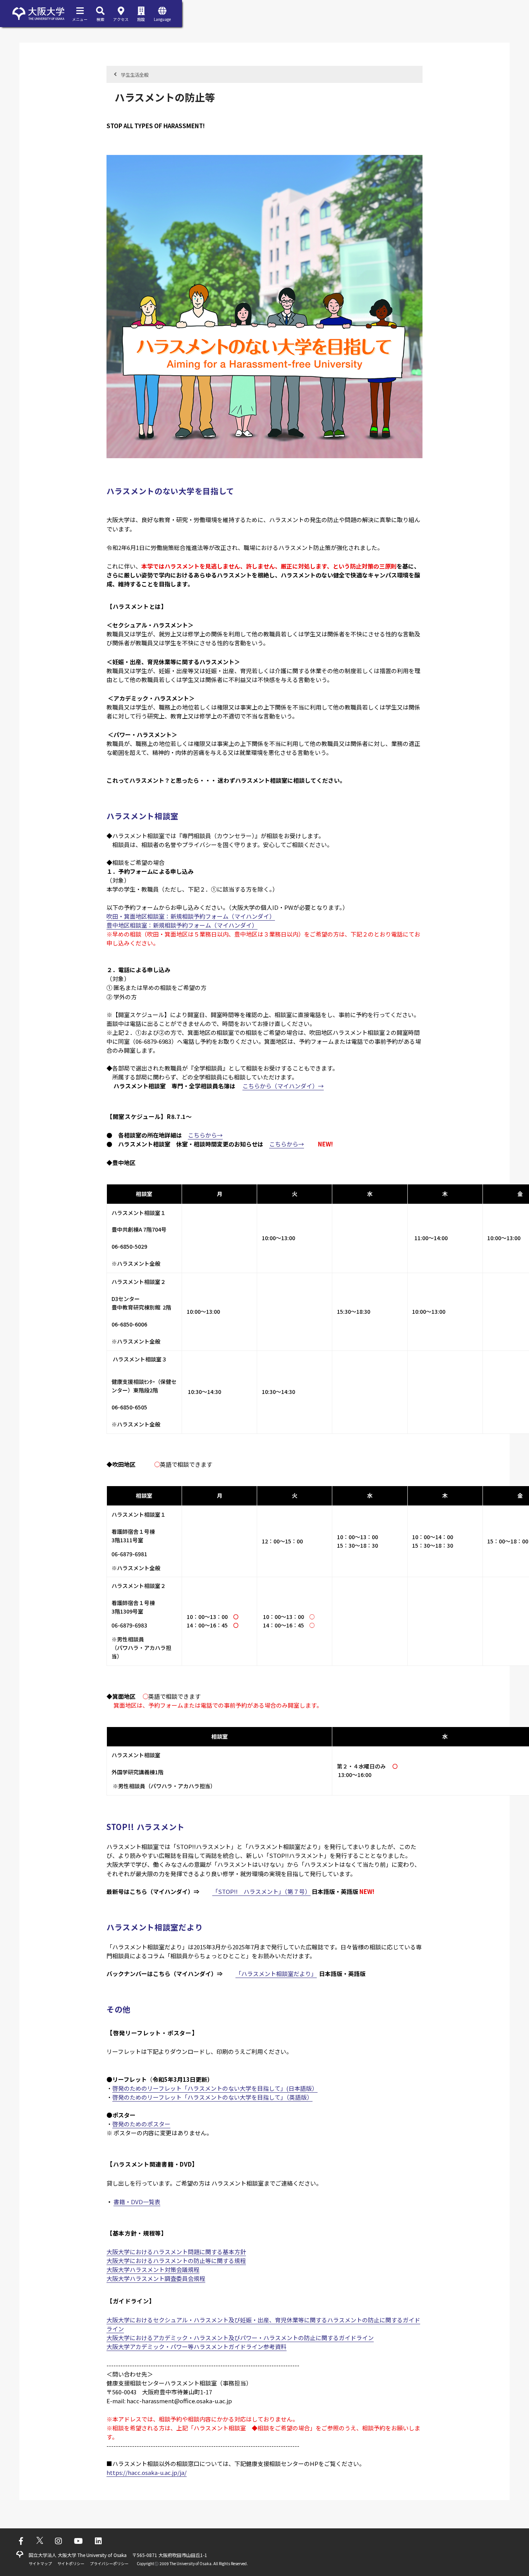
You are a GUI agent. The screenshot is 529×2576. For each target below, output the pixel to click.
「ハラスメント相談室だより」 (276, 1974)
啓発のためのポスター (141, 2124)
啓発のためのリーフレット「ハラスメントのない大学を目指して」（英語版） (212, 2097)
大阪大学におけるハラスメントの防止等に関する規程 (176, 2261)
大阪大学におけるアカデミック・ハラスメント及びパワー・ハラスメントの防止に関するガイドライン (240, 2338)
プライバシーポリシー (109, 2563)
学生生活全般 (135, 75)
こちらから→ (205, 1135)
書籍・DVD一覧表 (137, 2202)
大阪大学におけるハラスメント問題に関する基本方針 (176, 2252)
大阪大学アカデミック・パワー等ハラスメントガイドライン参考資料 (197, 2347)
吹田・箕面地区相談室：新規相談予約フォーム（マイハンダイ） (191, 916)
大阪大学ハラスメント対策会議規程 (153, 2269)
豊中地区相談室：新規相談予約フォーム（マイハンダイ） (182, 925)
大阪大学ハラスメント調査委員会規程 (156, 2278)
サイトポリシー (71, 2563)
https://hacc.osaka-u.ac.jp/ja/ (147, 2472)
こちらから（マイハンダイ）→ (283, 1086)
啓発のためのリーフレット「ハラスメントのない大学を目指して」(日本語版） (215, 2088)
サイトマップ (40, 2563)
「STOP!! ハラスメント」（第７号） (261, 1891)
